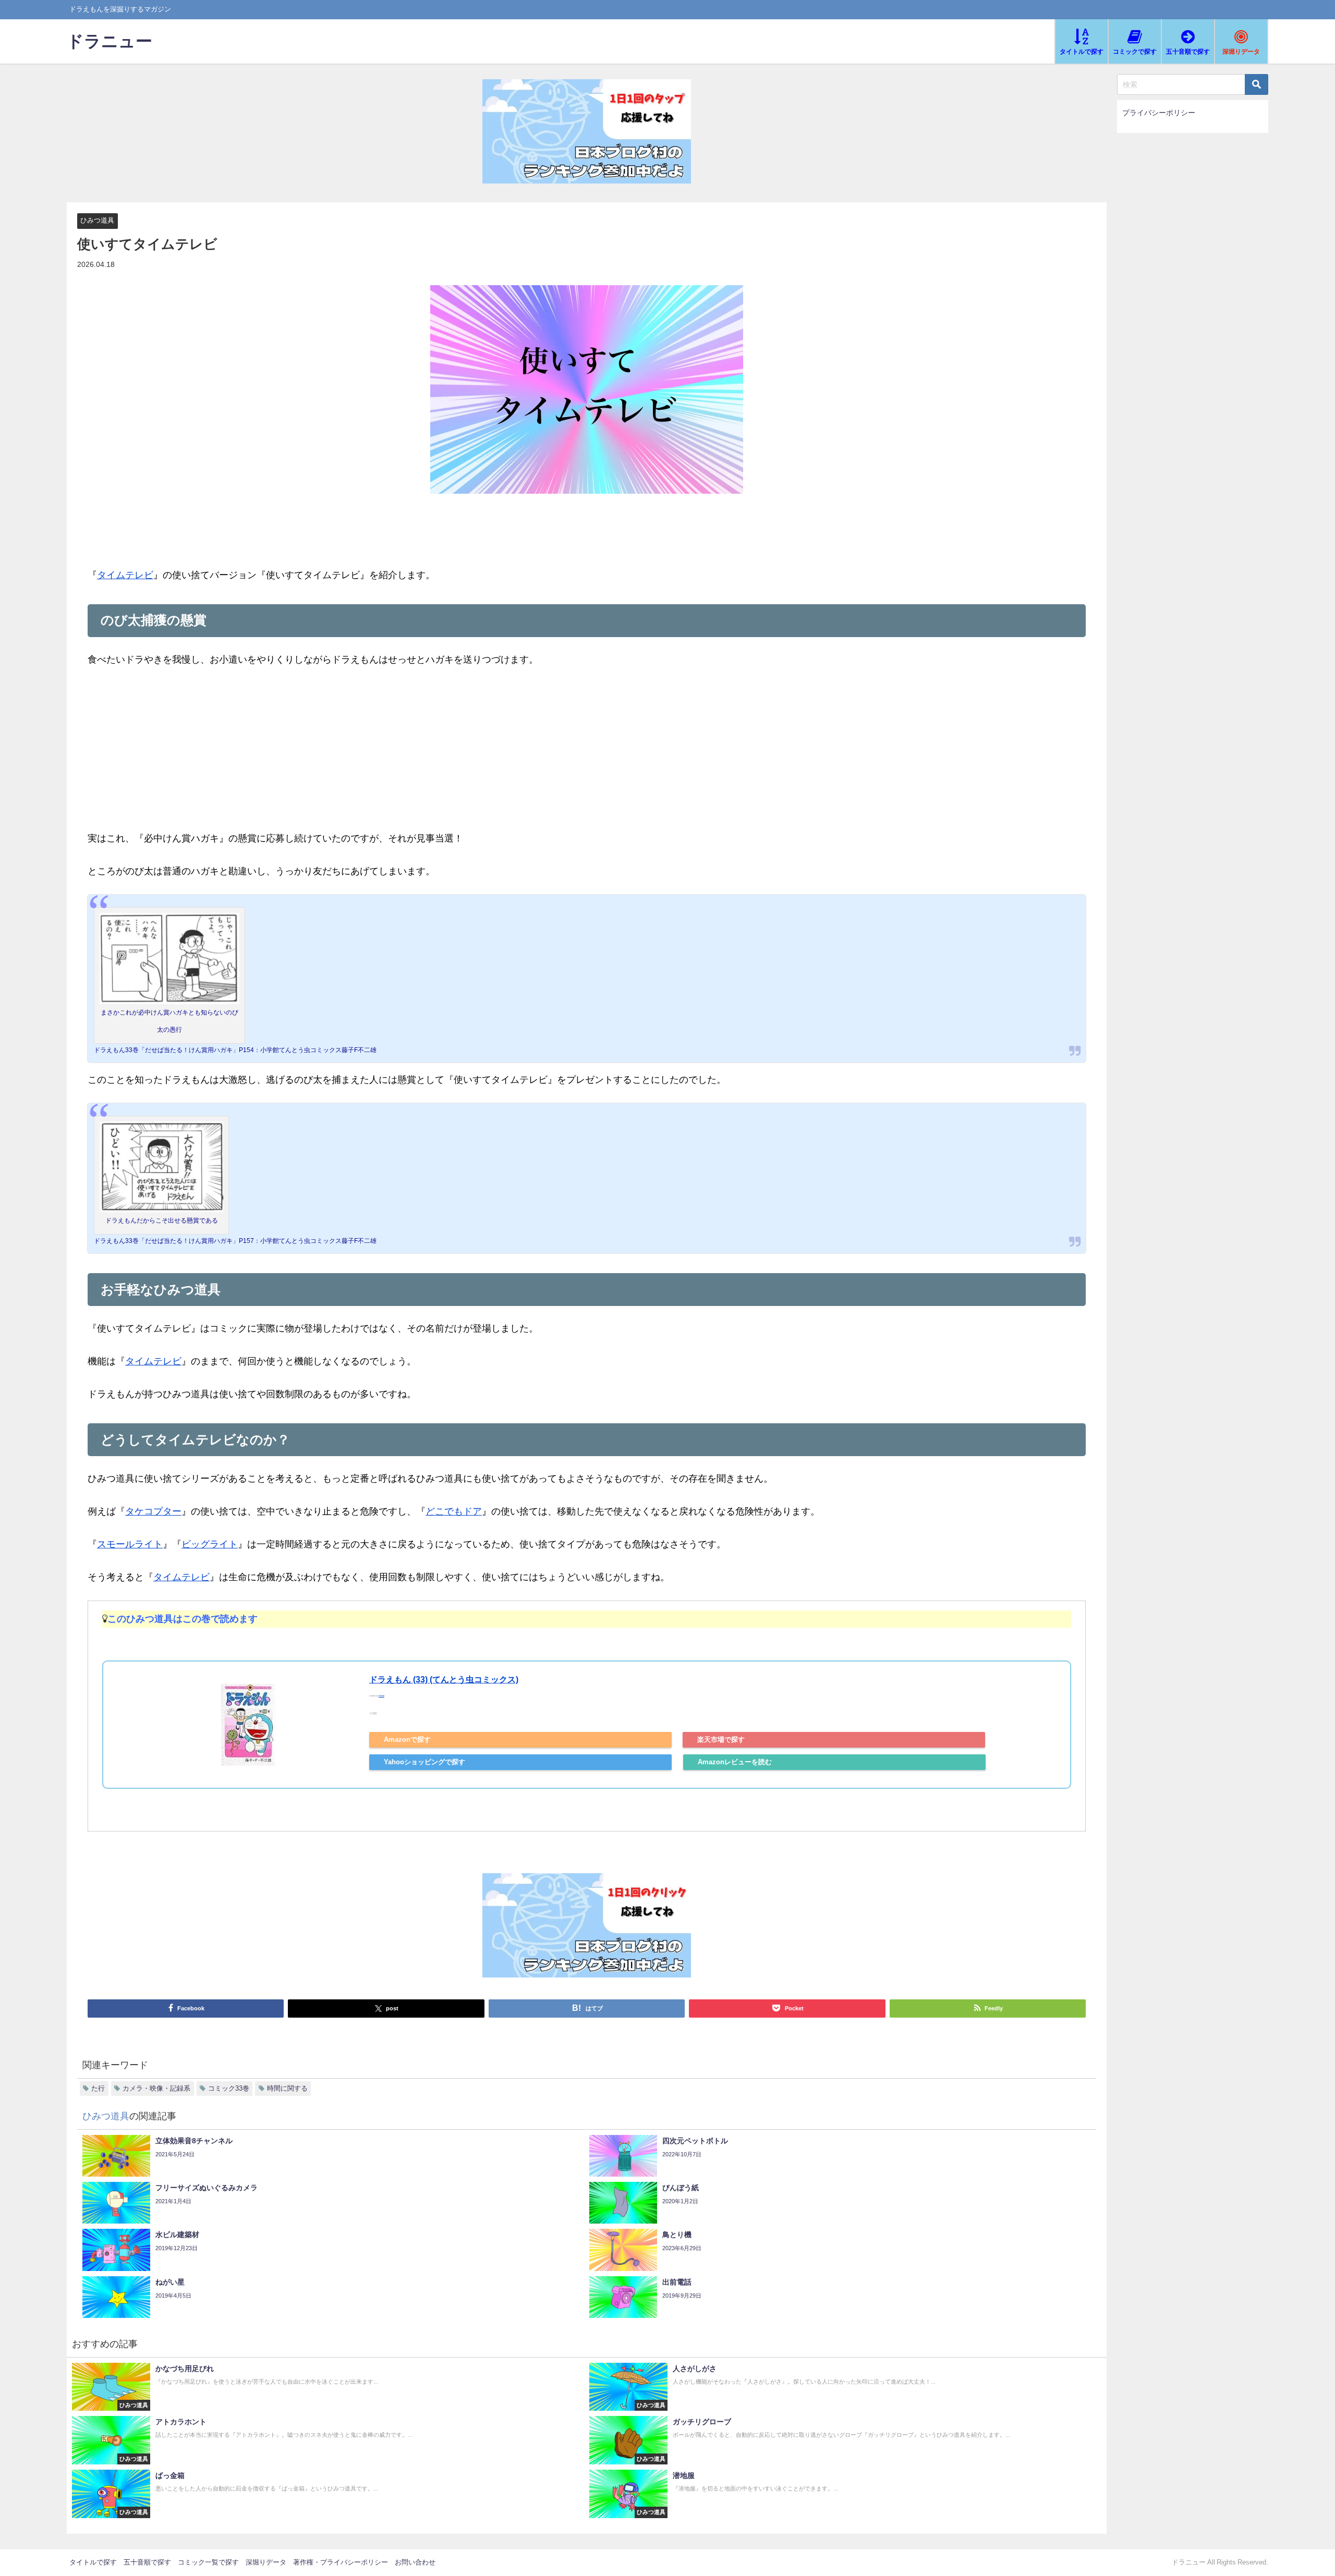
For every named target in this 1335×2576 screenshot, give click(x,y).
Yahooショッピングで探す (424, 1762)
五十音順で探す (147, 2562)
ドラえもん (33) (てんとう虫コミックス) (444, 1679)
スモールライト (130, 1544)
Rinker (381, 1696)
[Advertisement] (587, 756)
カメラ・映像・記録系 (156, 2088)
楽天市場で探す (721, 1739)
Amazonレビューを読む (735, 1762)
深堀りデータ (266, 2562)
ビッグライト (210, 1544)
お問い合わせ (415, 2562)
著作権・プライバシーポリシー (341, 2562)
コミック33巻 (229, 2088)
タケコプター (153, 1511)
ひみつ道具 (97, 220)
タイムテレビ (125, 575)
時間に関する (287, 2088)
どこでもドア (454, 1511)
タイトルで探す (93, 2562)
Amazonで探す (407, 1739)
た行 (98, 2088)
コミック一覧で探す (208, 2562)
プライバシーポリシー (1159, 113)
